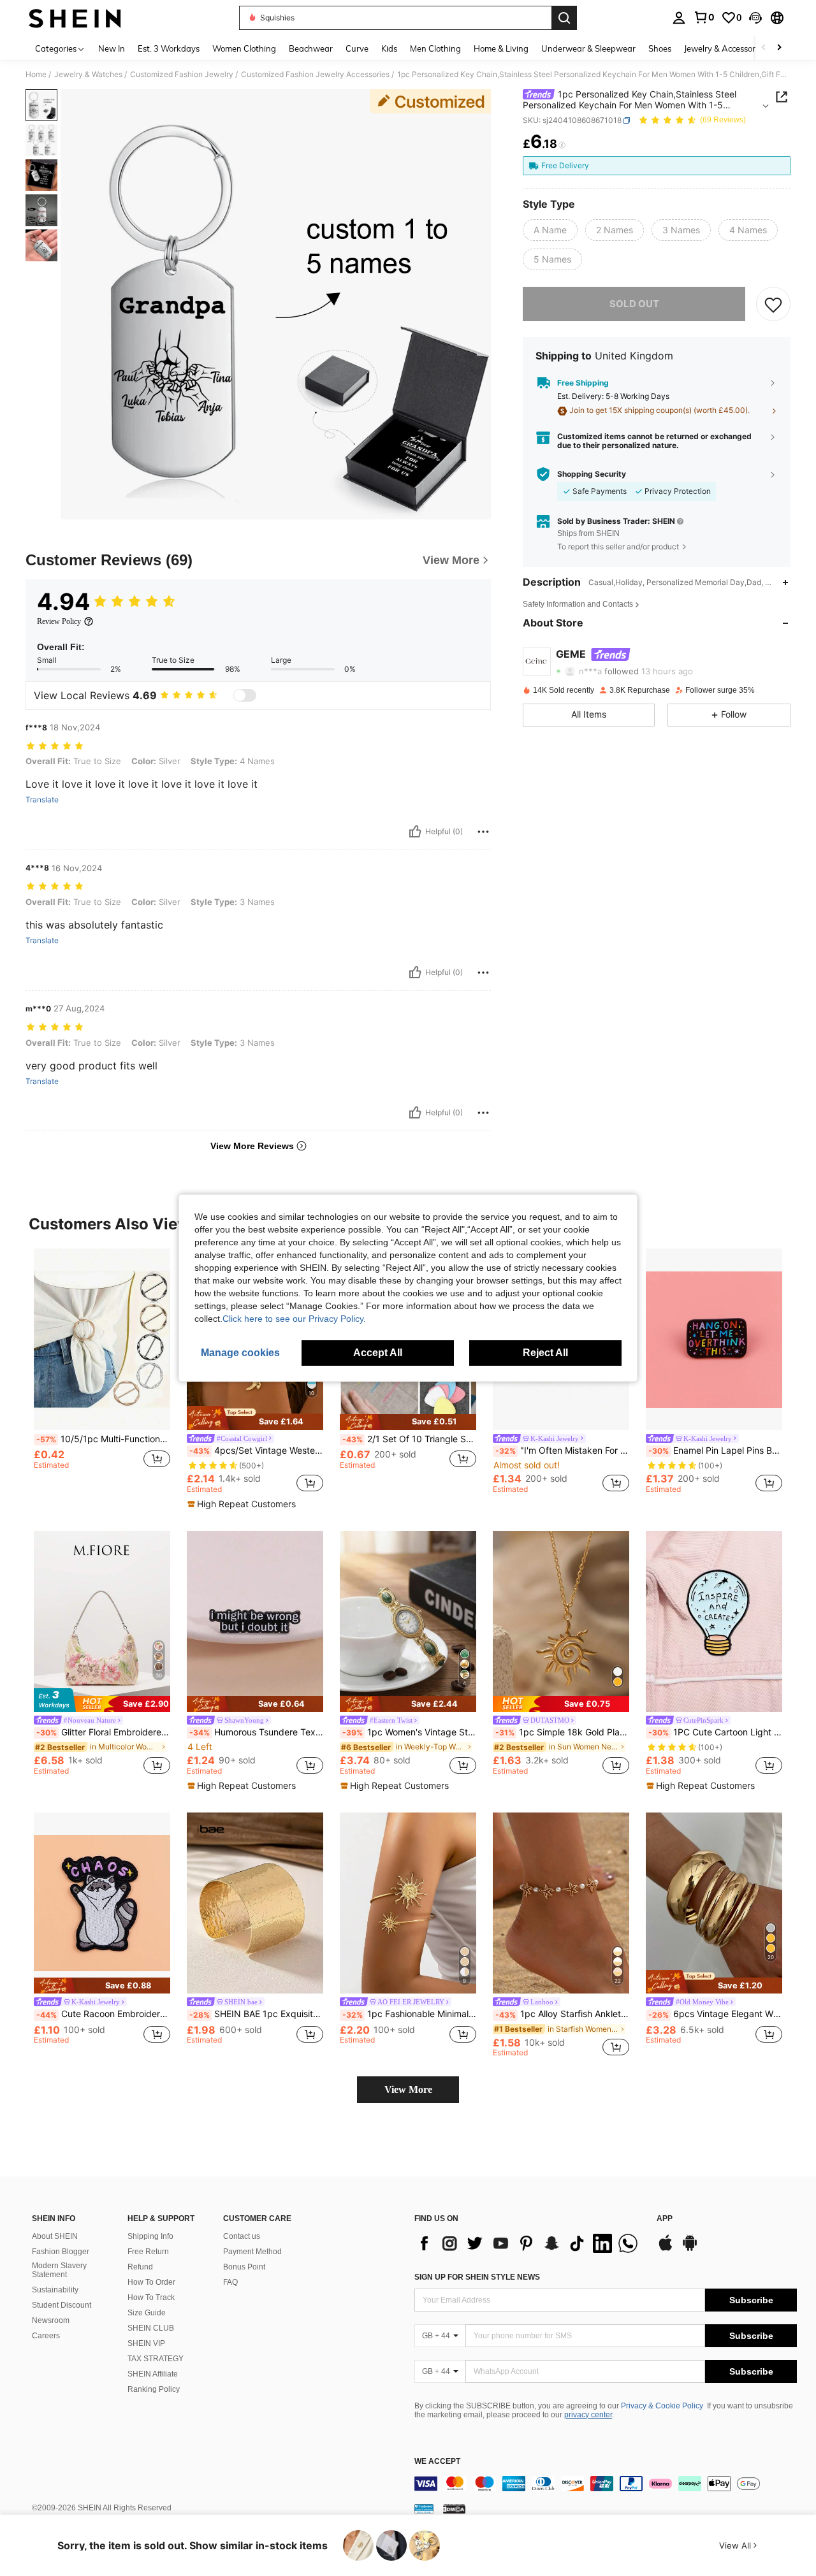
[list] (529, 2243)
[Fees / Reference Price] (562, 145)
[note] (255, 1418)
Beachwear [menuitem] (311, 48)
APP (665, 2219)
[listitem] (102, 1371)
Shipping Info (150, 2236)
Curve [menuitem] (357, 48)
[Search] (564, 18)
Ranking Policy (154, 2389)
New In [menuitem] (112, 48)
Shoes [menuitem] (660, 48)
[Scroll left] (764, 48)
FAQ (230, 2282)
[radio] (550, 231)
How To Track (151, 2297)
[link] (704, 17)
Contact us (242, 2236)
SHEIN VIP (146, 2343)
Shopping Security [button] (592, 474)
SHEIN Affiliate (153, 2374)
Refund (140, 2267)
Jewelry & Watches (88, 75)
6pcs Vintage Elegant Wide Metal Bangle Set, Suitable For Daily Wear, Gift (715, 2014)
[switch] (245, 695)
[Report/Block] (483, 832)
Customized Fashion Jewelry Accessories (315, 75)
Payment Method (252, 2252)
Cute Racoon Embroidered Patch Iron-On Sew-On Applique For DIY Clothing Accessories (103, 2014)
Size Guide (147, 2313)
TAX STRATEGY (156, 2359)
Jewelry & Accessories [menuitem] (725, 48)
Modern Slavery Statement (59, 2270)
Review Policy (59, 621)
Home (36, 75)
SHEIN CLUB (151, 2328)
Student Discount (62, 2305)
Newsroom (51, 2320)
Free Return (148, 2252)
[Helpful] (415, 832)
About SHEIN (55, 2236)
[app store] (666, 2249)
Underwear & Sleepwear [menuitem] (588, 48)
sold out (634, 304)
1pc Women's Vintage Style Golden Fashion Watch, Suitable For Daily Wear (409, 1732)
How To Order (151, 2282)
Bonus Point (244, 2267)
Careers (46, 2336)
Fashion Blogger (61, 2252)
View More (408, 2089)
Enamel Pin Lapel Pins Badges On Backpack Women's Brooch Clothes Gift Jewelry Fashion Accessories (715, 1451)
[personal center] (679, 18)
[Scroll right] (779, 48)
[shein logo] (75, 18)
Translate (42, 800)
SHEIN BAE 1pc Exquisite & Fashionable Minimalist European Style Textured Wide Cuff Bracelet (256, 2014)
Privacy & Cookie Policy (662, 2406)
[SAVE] (773, 305)
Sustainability (55, 2290)
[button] (755, 18)
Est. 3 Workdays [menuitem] (169, 48)
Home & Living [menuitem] (501, 48)
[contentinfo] (606, 2484)
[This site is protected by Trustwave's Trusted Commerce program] (424, 2508)
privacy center (588, 2415)
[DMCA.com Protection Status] (454, 2508)
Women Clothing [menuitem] (244, 48)
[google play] (690, 2249)
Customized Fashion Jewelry (182, 75)
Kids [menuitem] (389, 48)
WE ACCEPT (437, 2462)
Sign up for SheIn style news (477, 2277)
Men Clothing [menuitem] (435, 48)
